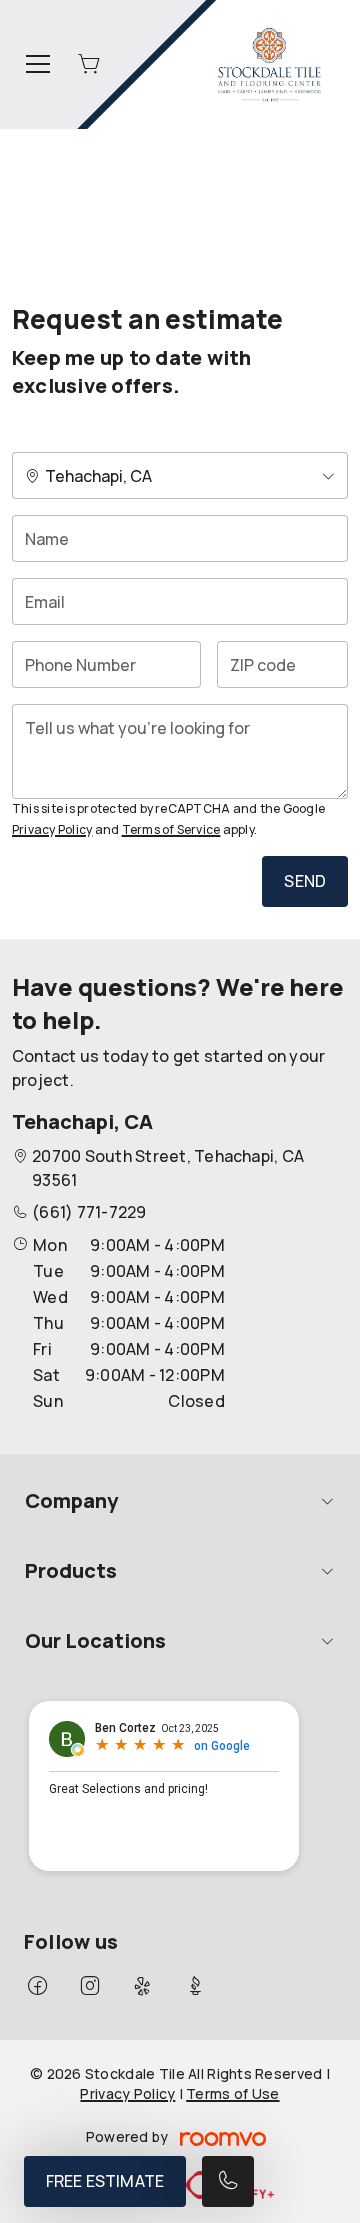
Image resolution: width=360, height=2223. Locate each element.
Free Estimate (105, 2181)
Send (305, 881)
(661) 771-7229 (89, 1212)
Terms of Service (171, 829)
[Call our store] (228, 2181)
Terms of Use (232, 2093)
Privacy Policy (52, 829)
